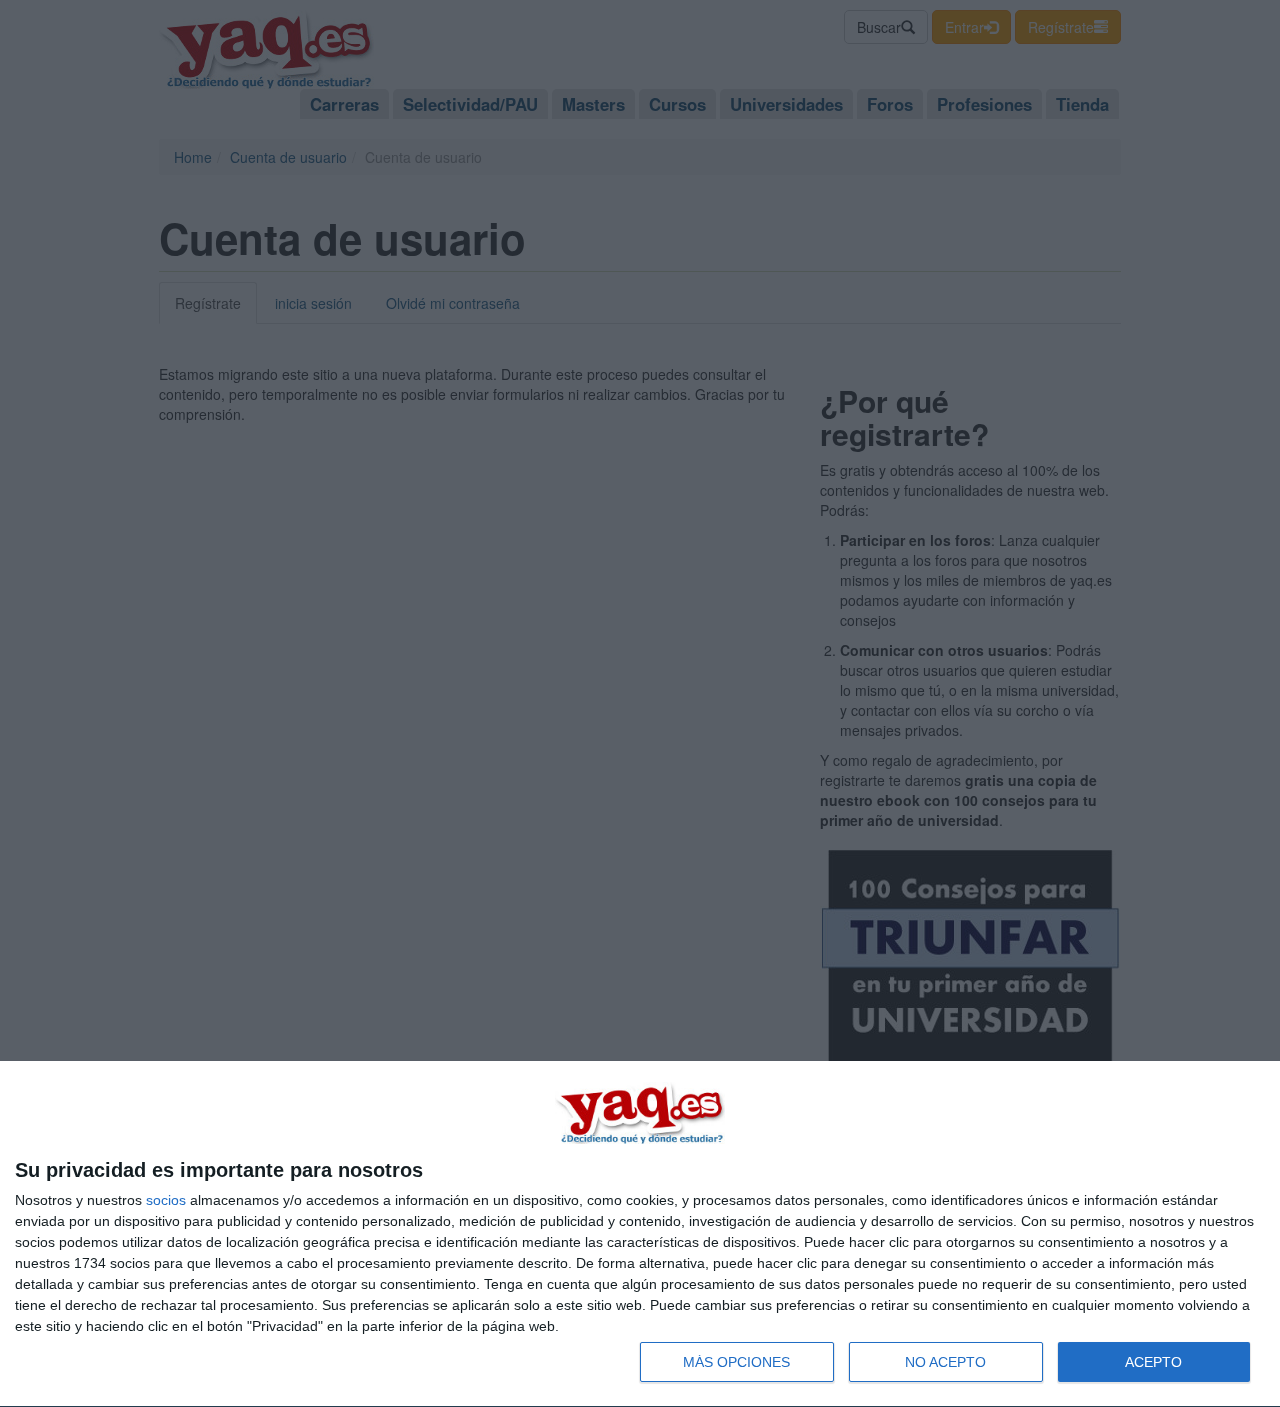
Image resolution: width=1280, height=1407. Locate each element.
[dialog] (640, 1234)
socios (166, 1200)
